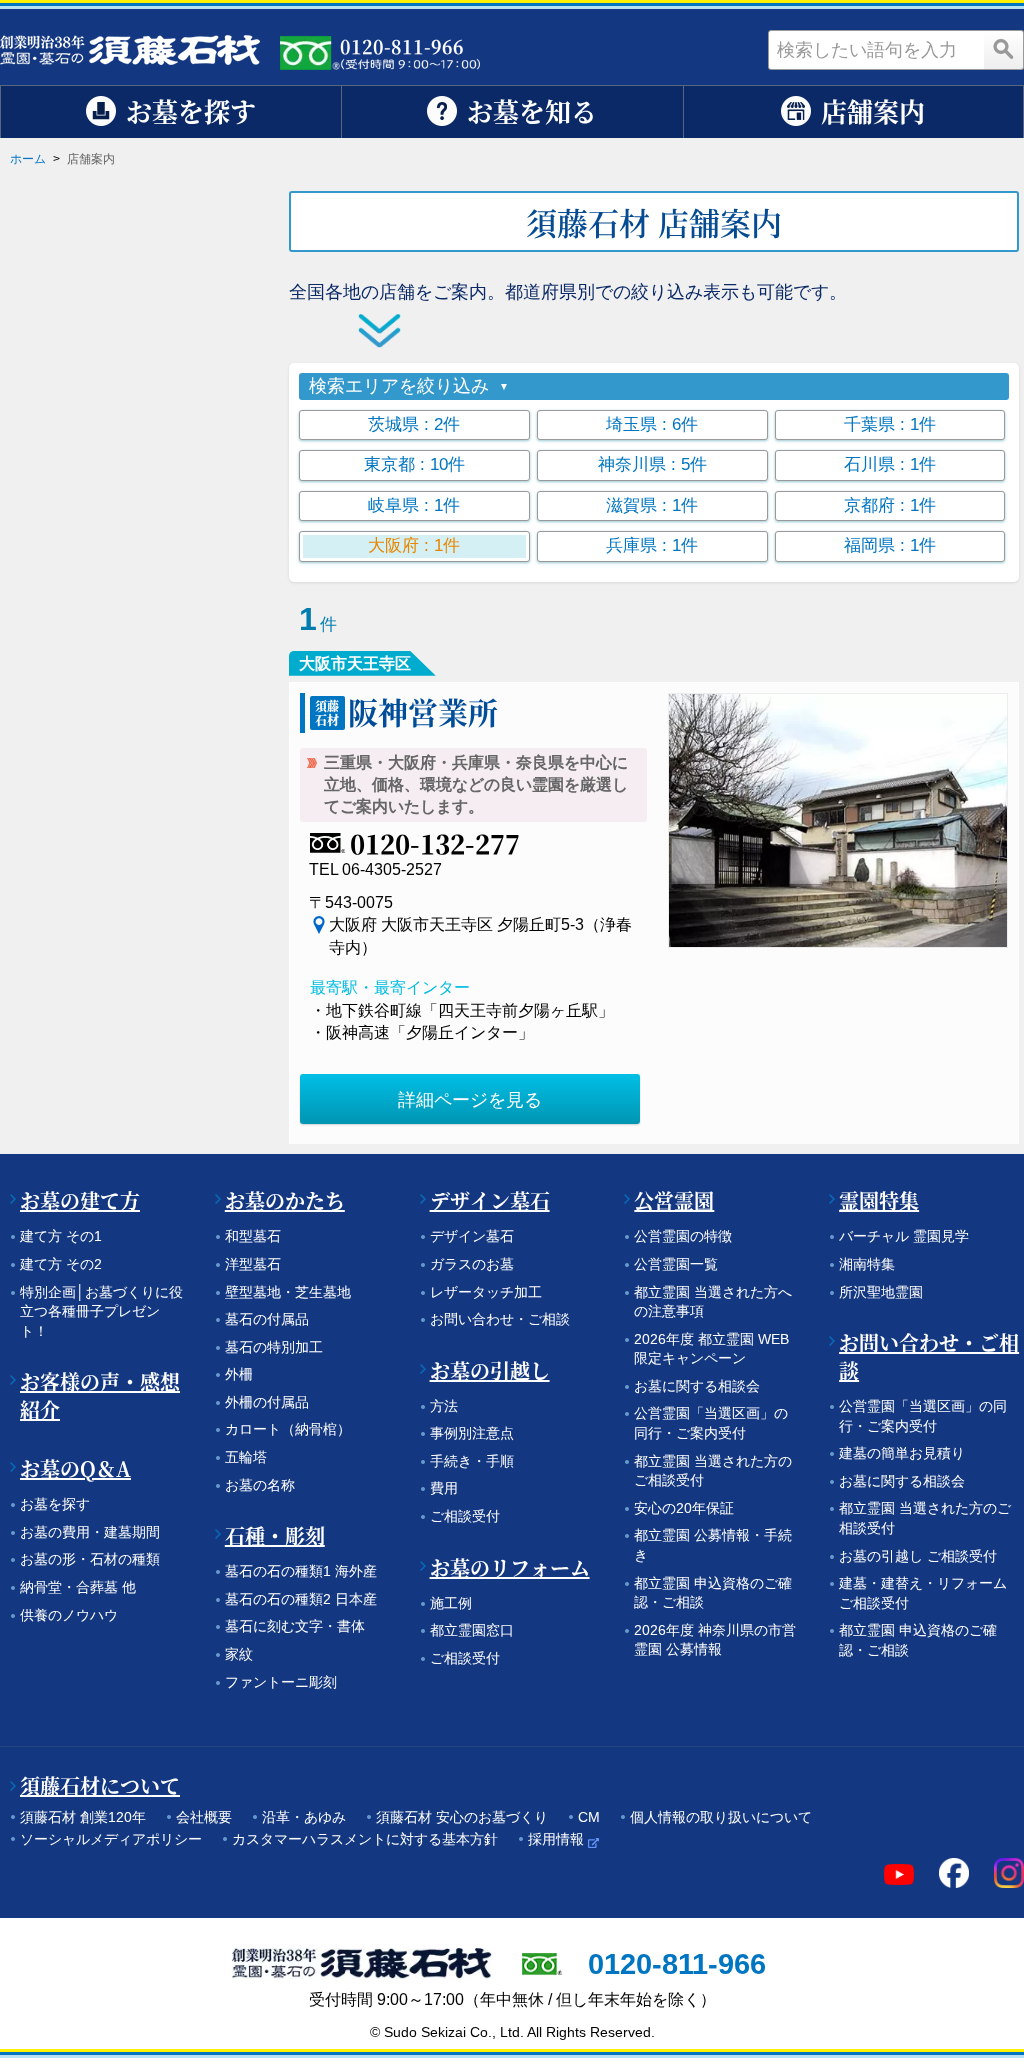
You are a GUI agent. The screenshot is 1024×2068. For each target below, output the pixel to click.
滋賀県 (652, 505)
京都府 (890, 505)
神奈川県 (652, 464)
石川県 (890, 464)
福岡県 (890, 545)
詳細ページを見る (470, 1100)
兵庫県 (652, 545)
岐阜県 (414, 505)
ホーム (28, 159)
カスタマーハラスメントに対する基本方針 (365, 1839)
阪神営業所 (423, 711)
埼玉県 (652, 424)
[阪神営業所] (838, 820)
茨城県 (414, 424)
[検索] (1004, 50)
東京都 (414, 464)
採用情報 (556, 1839)
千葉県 (890, 424)
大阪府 (414, 545)
